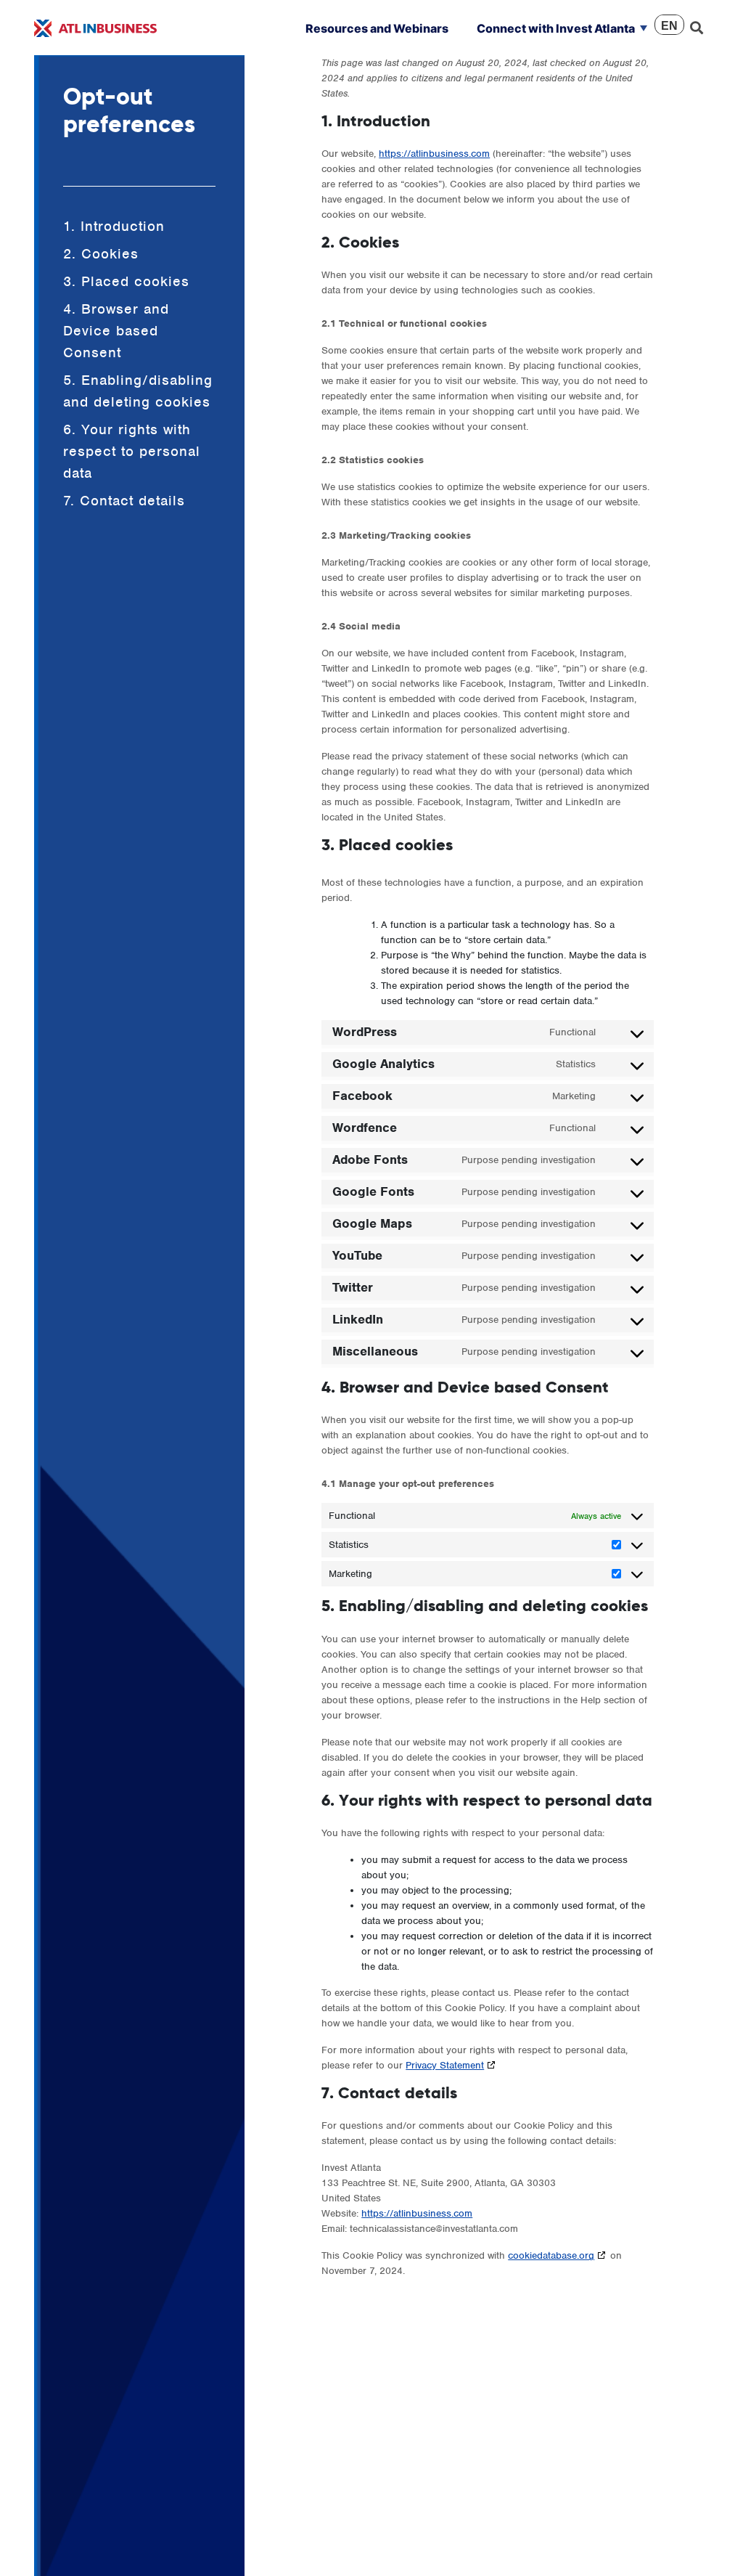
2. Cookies (101, 254)
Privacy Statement (445, 2065)
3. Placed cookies (126, 281)
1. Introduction (114, 226)
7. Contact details (124, 501)
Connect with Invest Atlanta (556, 28)
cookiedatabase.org (551, 2255)
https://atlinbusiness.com (434, 154)
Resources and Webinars (377, 28)
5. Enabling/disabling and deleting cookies (138, 391)
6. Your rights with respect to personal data (132, 451)
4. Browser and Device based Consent (116, 331)
